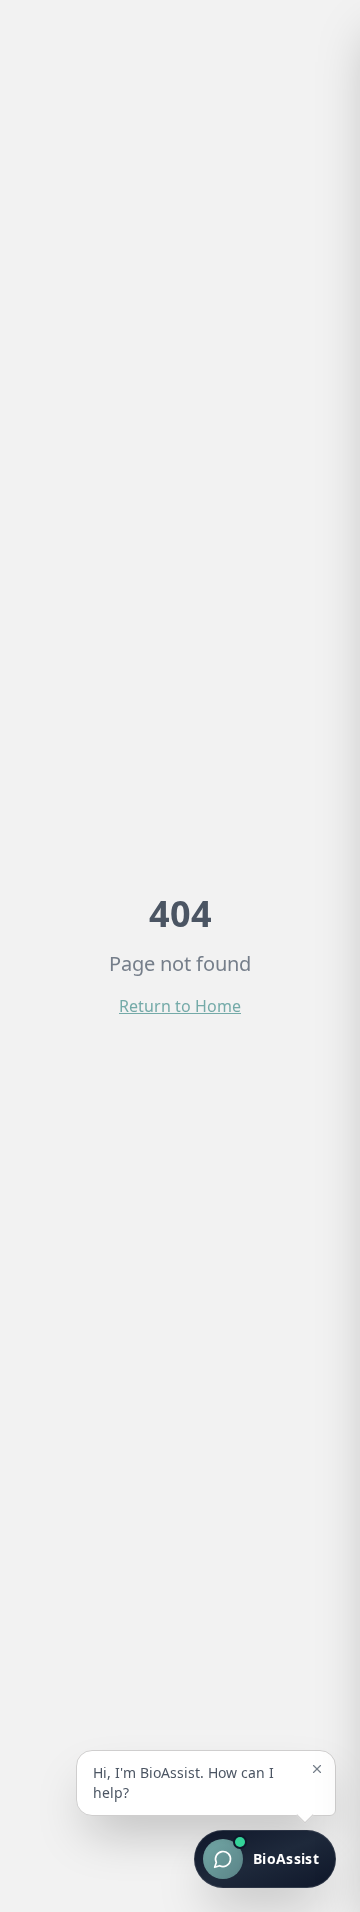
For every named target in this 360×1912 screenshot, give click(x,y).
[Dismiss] (317, 1769)
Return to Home (180, 1006)
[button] (206, 1783)
